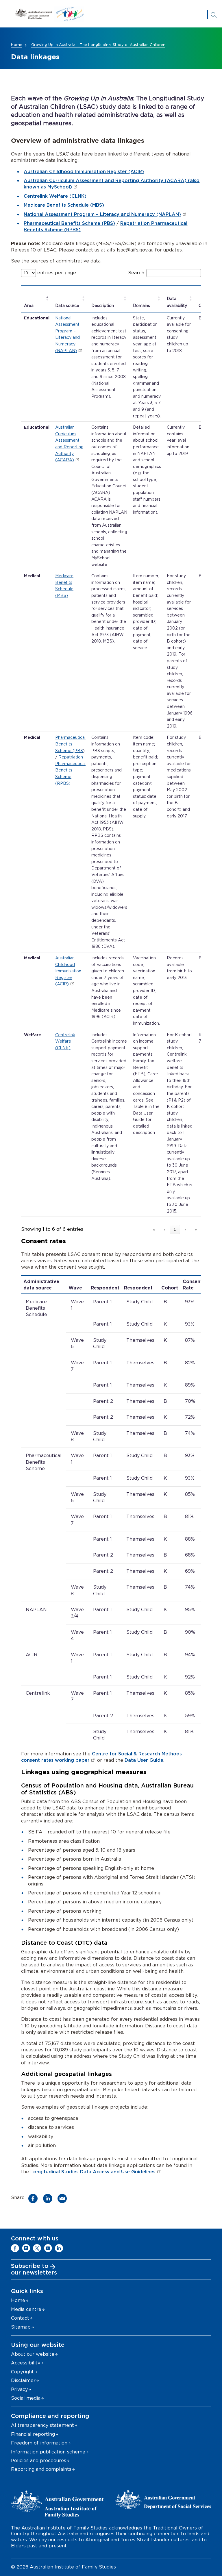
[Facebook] (15, 2248)
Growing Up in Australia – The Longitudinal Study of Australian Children (98, 45)
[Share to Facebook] (35, 2199)
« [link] (154, 1229)
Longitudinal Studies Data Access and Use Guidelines (93, 2172)
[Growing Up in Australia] (111, 14)
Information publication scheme (48, 2452)
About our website (33, 2354)
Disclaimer (23, 2381)
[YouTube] (48, 2248)
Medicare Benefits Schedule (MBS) (64, 205)
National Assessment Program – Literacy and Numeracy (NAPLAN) (102, 214)
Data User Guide (144, 1760)
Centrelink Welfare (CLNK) (55, 196)
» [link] (196, 1229)
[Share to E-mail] (64, 2199)
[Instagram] (26, 2248)
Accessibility (26, 2363)
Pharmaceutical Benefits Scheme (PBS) (69, 223)
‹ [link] (164, 1229)
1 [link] (175, 1229)
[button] (29, 306)
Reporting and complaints (41, 2469)
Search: (137, 273)
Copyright (22, 2372)
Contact (20, 2318)
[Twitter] (37, 2248)
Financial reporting (33, 2434)
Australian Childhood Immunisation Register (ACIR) (84, 172)
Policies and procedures (39, 2461)
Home (17, 45)
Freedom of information (39, 2443)
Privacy (19, 2390)
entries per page (56, 273)
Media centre (26, 2309)
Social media (26, 2398)
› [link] (185, 1229)
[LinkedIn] (59, 2248)
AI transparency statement (42, 2425)
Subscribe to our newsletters (34, 2270)
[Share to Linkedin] (49, 2199)
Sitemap (21, 2327)
